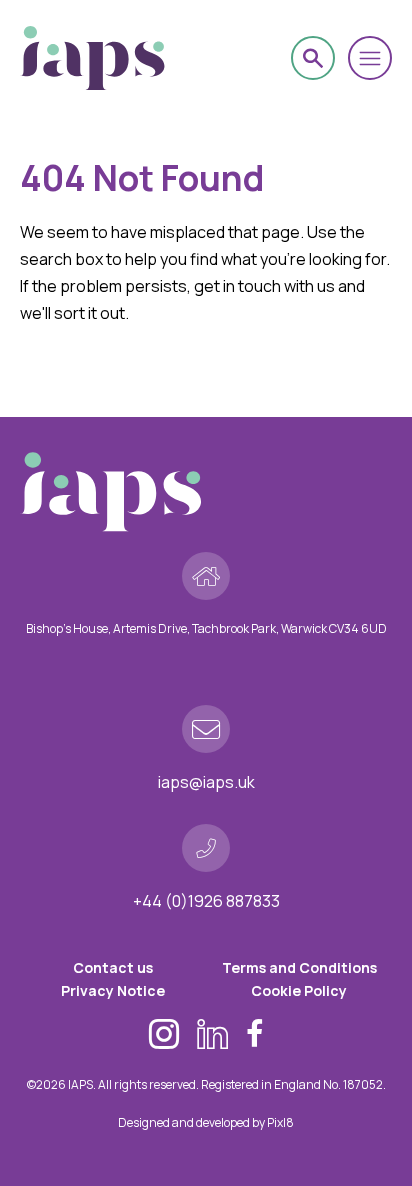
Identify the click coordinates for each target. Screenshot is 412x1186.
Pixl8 (280, 1122)
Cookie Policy (299, 990)
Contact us (113, 967)
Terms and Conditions (299, 967)
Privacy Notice (113, 990)
